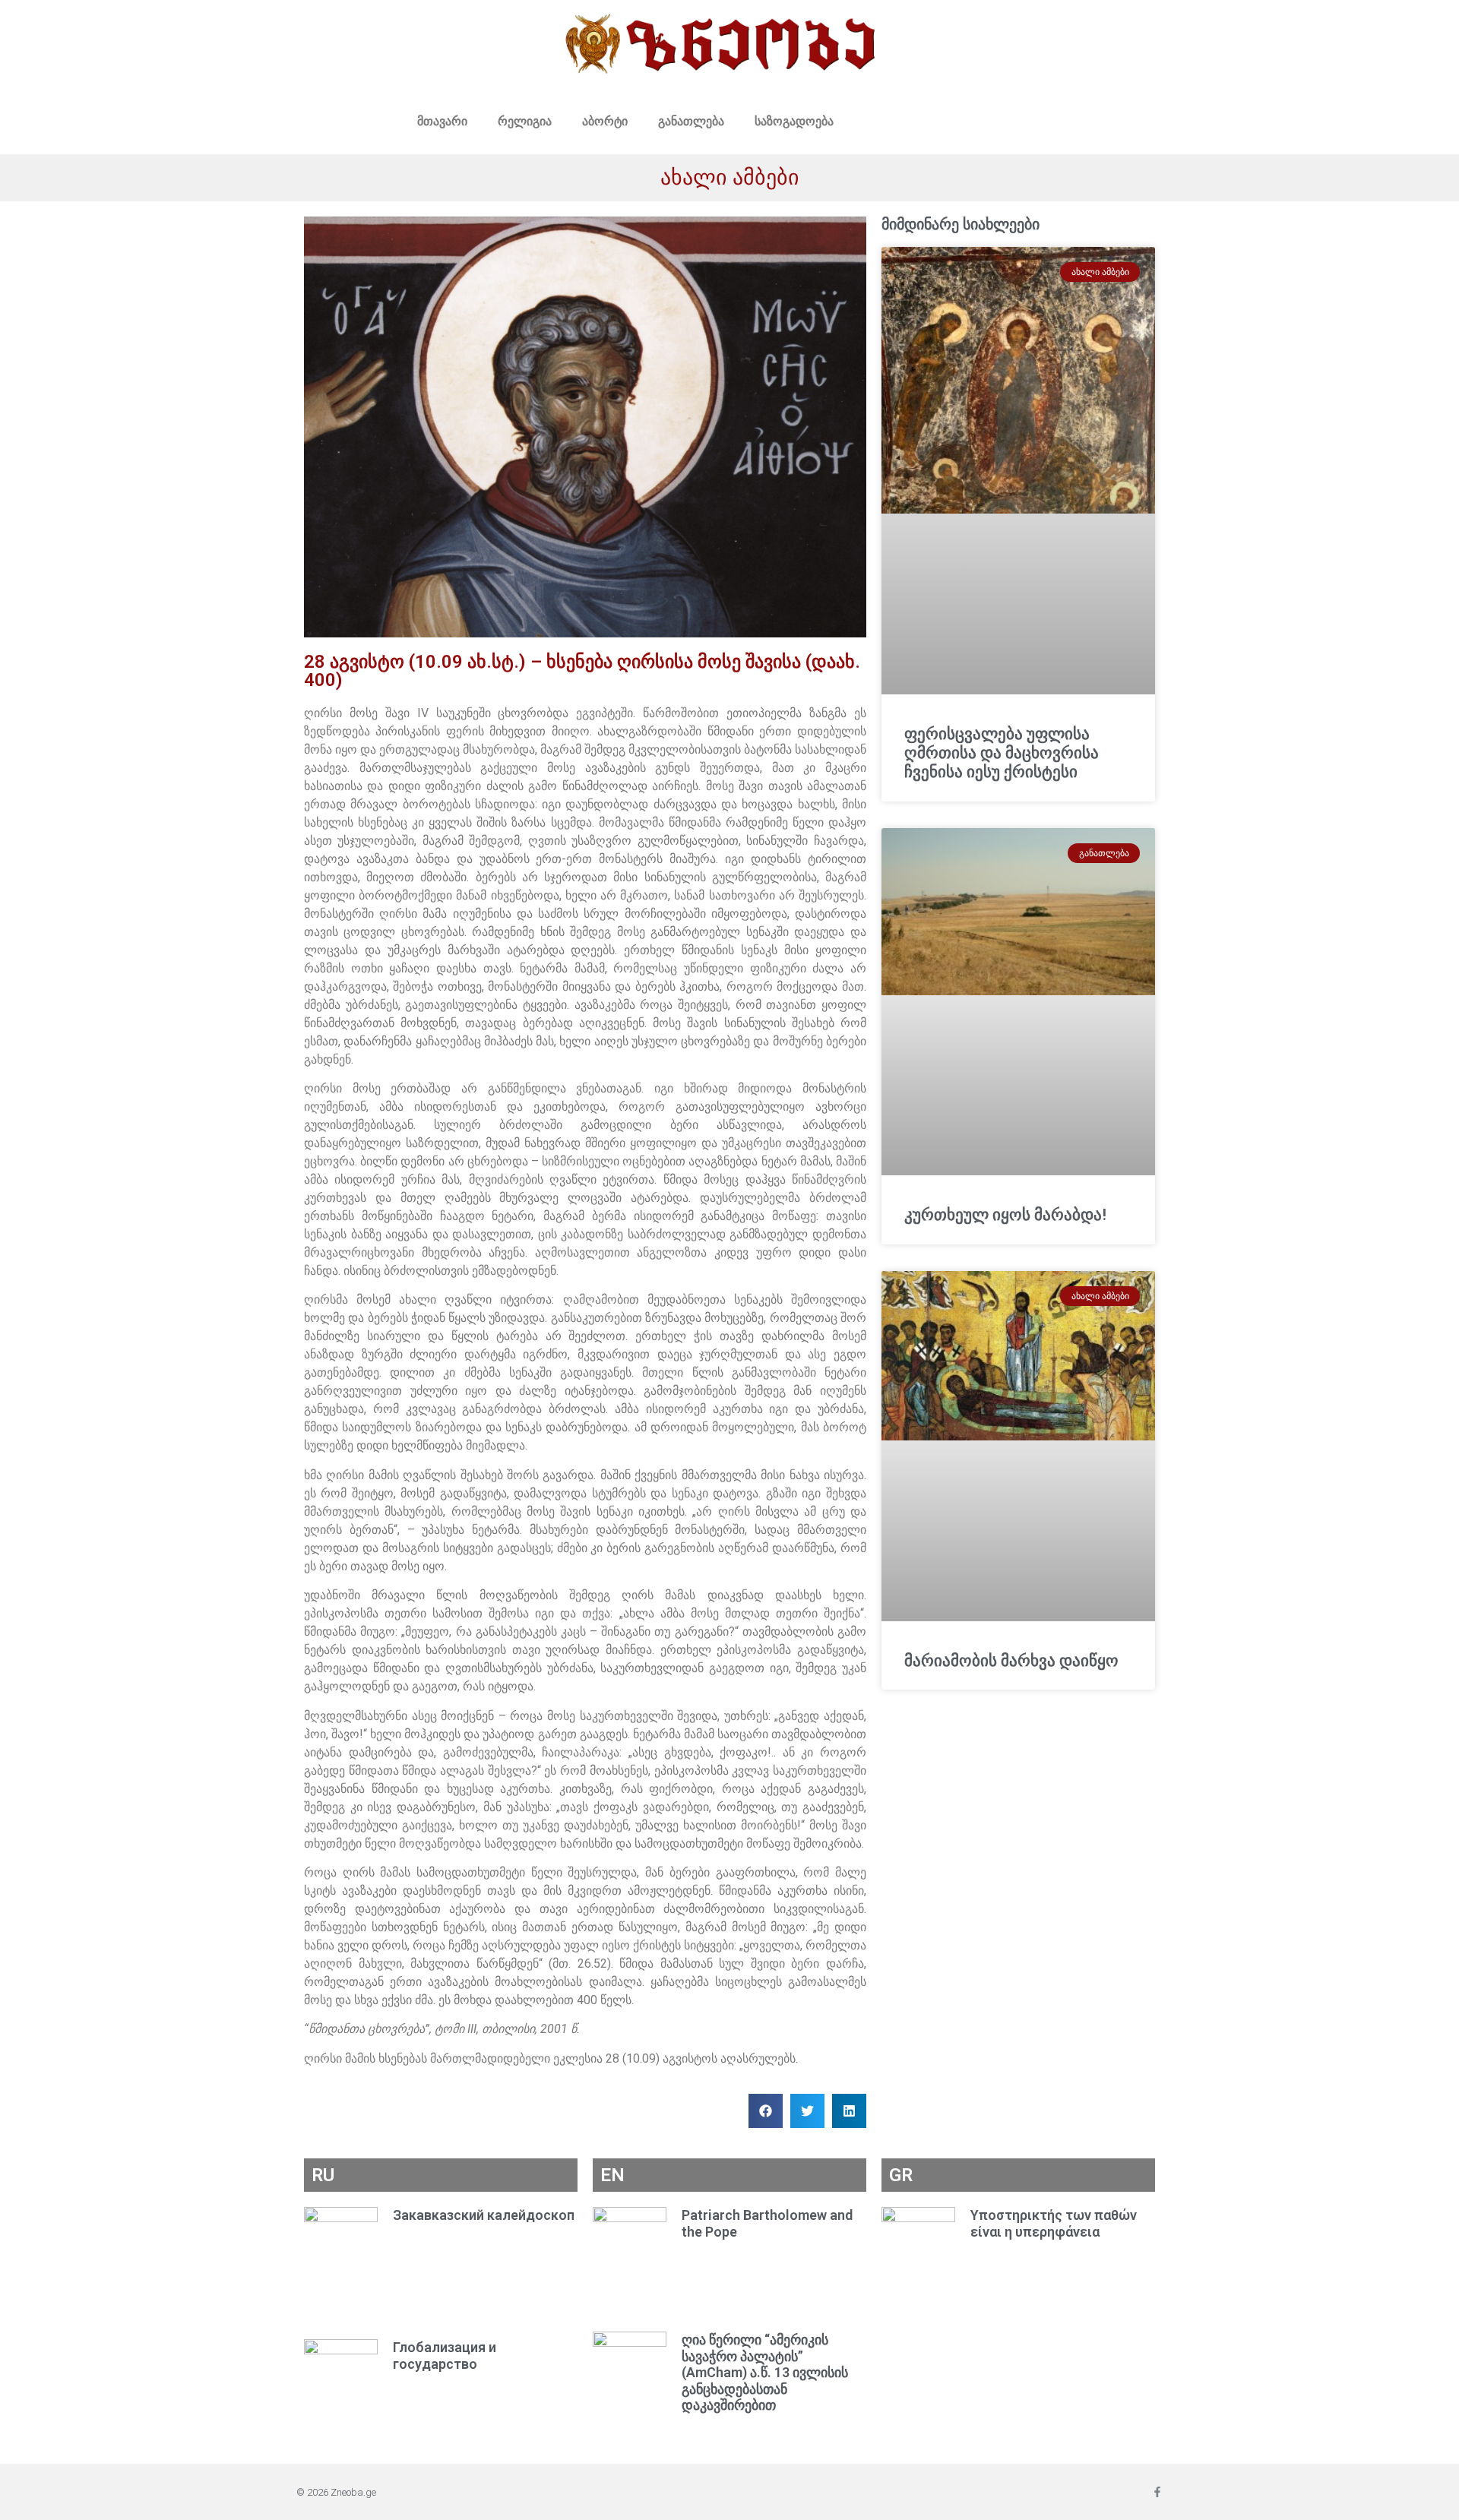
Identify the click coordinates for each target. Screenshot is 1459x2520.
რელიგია (525, 121)
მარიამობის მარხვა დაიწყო (1011, 1661)
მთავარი (442, 121)
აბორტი (605, 121)
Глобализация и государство (445, 2356)
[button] (766, 2111)
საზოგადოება (794, 121)
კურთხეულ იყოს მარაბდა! (1005, 1215)
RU (323, 2175)
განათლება (691, 121)
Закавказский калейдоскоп (484, 2215)
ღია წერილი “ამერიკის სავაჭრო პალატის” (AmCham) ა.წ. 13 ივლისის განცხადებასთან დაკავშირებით (765, 2372)
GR (901, 2175)
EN (612, 2175)
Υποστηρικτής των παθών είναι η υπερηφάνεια (1054, 2223)
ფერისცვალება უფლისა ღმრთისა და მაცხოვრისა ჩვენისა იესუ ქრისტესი (1002, 753)
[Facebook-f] (1157, 2492)
